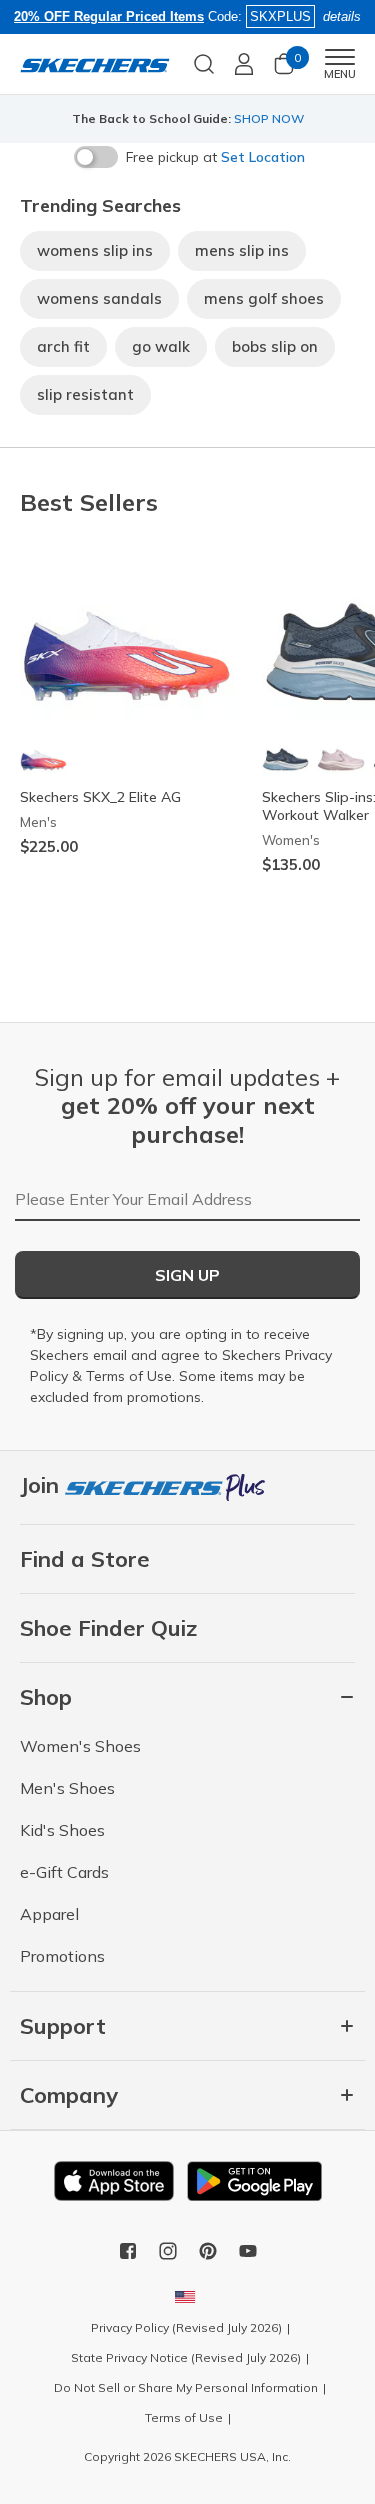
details (342, 16)
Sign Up (187, 1275)
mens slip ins (242, 250)
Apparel (49, 1914)
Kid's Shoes (62, 1830)
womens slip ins (95, 250)
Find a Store (85, 1559)
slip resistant (85, 394)
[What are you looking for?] (204, 62)
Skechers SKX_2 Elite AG (100, 797)
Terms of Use (129, 1376)
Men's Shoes (67, 1788)
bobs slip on (275, 346)
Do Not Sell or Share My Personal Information (186, 2387)
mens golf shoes (264, 298)
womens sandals (99, 298)
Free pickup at (215, 157)
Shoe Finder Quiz (108, 1628)
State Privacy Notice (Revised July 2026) (186, 2357)
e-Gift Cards (64, 1872)
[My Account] (244, 64)
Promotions (62, 1956)
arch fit (63, 346)
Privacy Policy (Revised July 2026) (186, 2327)
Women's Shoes (80, 1746)
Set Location (263, 157)
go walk (161, 346)
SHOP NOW (269, 118)
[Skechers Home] (95, 64)
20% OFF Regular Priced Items (109, 16)
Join (42, 1485)
